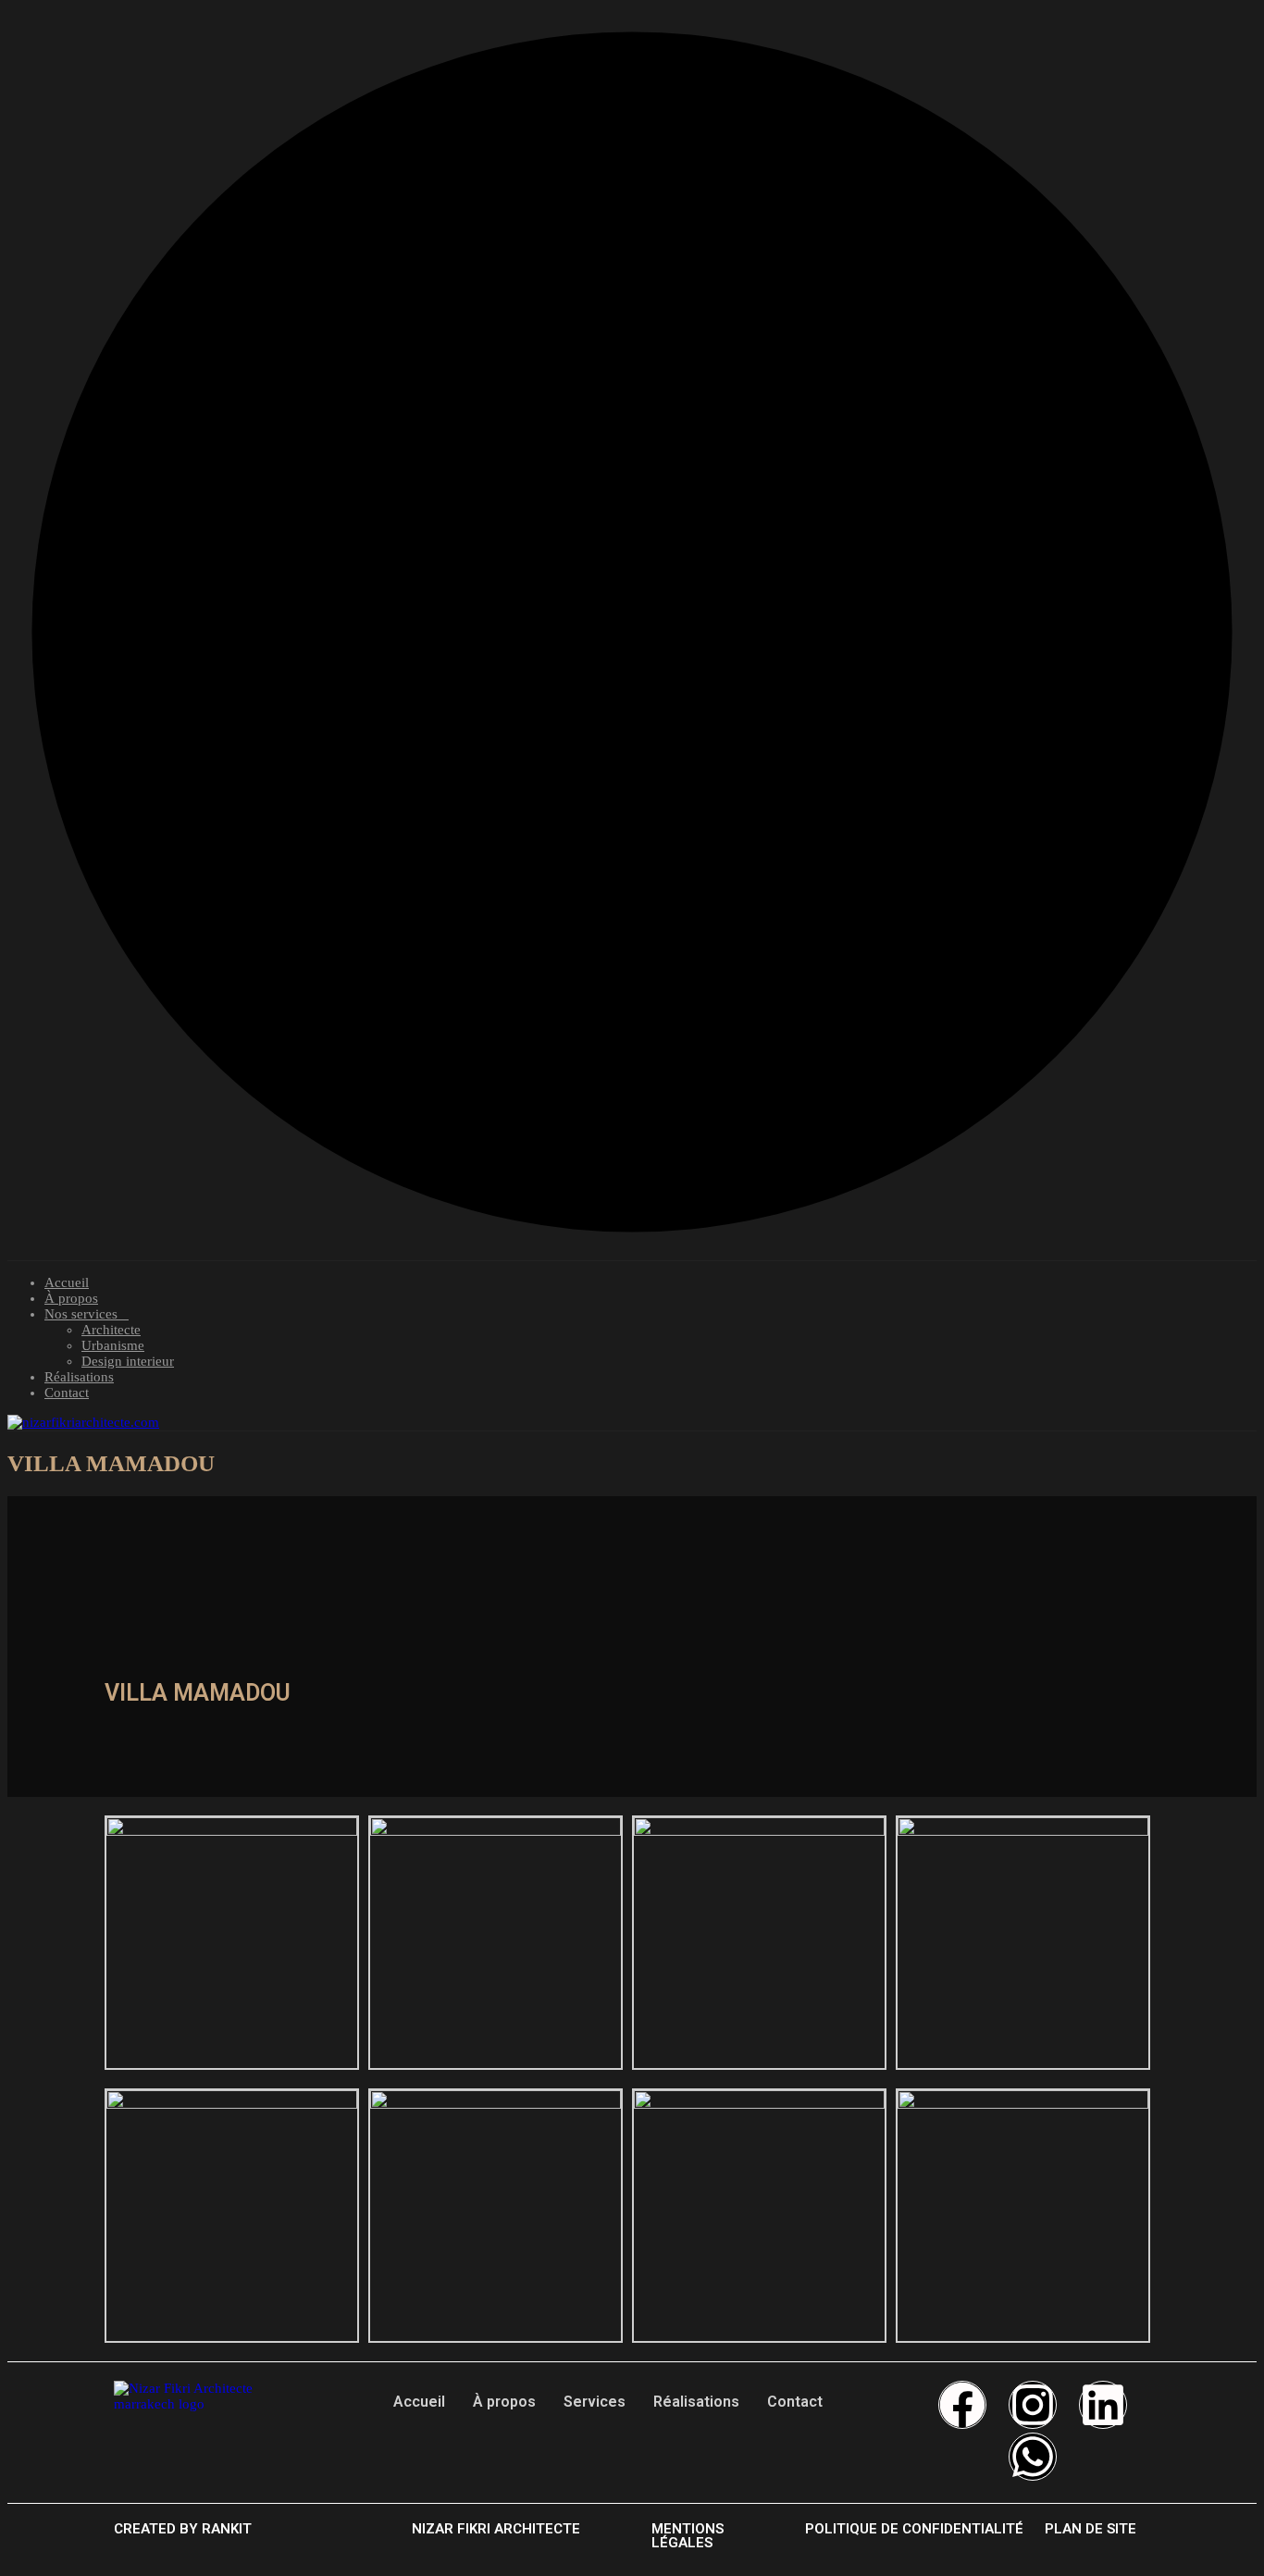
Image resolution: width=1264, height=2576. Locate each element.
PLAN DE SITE (1091, 2529)
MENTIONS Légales (688, 2536)
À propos (71, 1298)
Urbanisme (113, 1345)
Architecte (111, 1330)
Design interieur (128, 1361)
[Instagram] (1033, 2405)
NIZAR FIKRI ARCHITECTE (496, 2529)
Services (595, 2402)
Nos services (81, 1314)
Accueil (67, 1282)
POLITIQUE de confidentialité (914, 2529)
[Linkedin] (1103, 2405)
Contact (67, 1393)
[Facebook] (962, 2405)
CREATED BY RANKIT (183, 2529)
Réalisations (79, 1377)
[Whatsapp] (1033, 2457)
